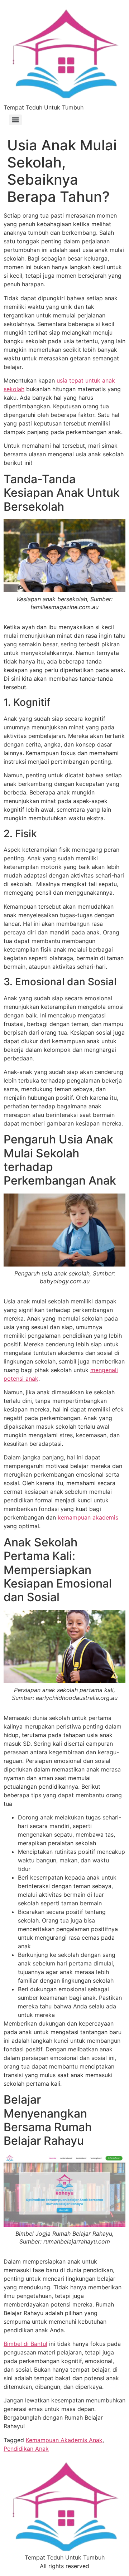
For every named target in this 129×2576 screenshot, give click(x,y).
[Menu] (15, 120)
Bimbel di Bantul (25, 2344)
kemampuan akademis (88, 1517)
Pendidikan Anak (26, 2449)
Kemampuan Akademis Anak (64, 2440)
